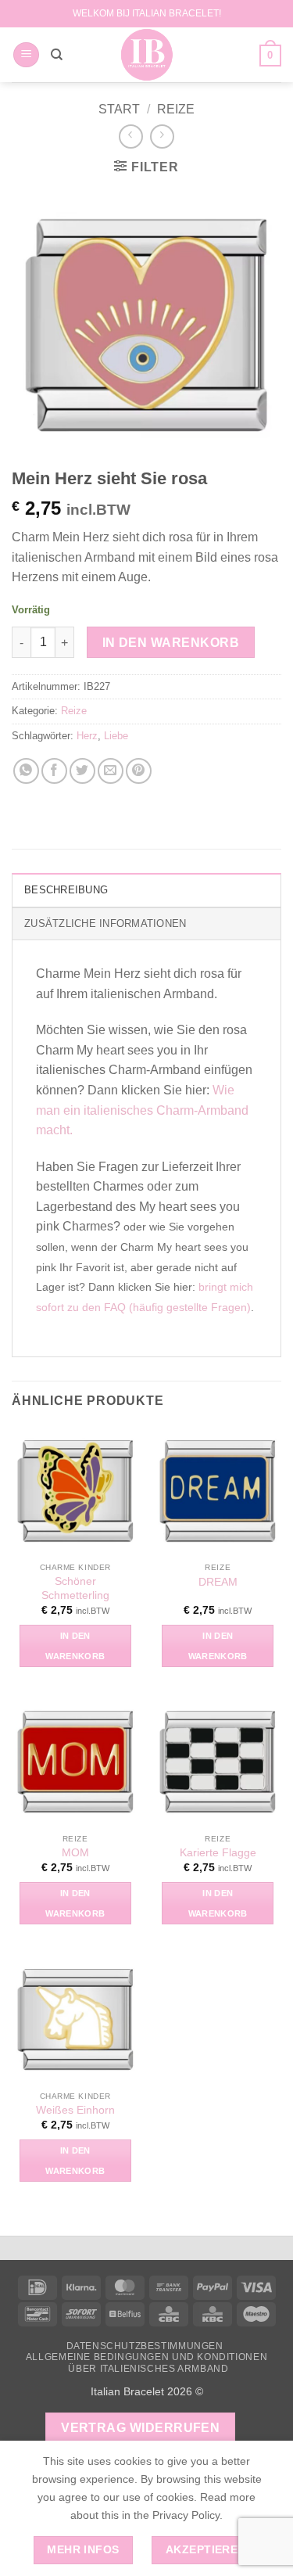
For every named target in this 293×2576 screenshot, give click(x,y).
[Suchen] (57, 55)
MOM (75, 1853)
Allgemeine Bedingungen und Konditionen (146, 2357)
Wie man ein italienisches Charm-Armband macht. (142, 1110)
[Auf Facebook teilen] (54, 771)
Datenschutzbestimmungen (145, 2346)
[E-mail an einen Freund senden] (111, 771)
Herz (87, 736)
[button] (26, 55)
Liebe (116, 736)
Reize (176, 109)
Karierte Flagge (218, 1853)
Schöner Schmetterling (75, 1588)
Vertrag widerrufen (140, 2428)
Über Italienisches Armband (148, 2369)
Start (119, 109)
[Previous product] (162, 137)
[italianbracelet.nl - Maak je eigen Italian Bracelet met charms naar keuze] (146, 55)
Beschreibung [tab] (66, 890)
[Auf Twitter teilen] (82, 771)
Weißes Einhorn (75, 2110)
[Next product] (131, 137)
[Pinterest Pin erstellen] (139, 771)
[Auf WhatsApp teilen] (26, 771)
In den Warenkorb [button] (75, 1646)
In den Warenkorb (171, 643)
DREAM (218, 1582)
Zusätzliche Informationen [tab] (105, 923)
